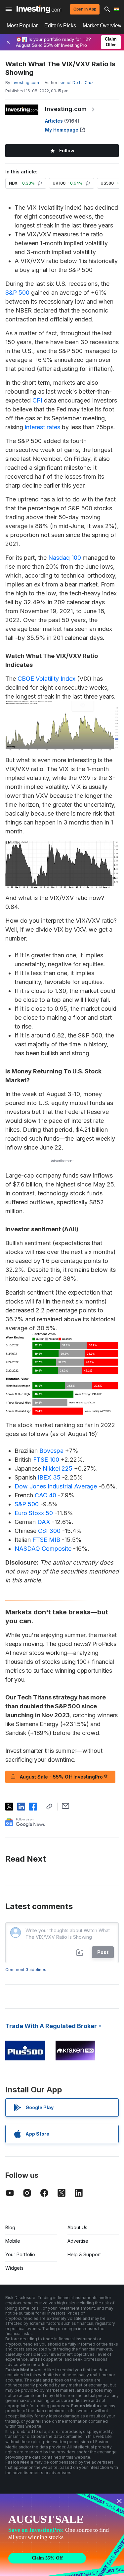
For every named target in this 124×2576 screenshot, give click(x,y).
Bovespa (51, 1451)
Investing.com (66, 109)
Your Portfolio (20, 2254)
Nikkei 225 (58, 1468)
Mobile (13, 2241)
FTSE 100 (46, 1460)
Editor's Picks (60, 26)
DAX (44, 1522)
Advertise (78, 2241)
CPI (37, 400)
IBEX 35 (49, 1477)
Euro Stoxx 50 (34, 1513)
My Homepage (62, 130)
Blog (10, 2227)
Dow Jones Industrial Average (56, 1486)
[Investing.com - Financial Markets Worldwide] (39, 9)
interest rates (42, 427)
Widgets (14, 2268)
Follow (67, 150)
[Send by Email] (66, 1806)
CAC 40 (45, 1495)
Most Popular (22, 26)
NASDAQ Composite (43, 1549)
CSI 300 (49, 1531)
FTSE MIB (46, 1540)
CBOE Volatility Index (46, 679)
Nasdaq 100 (65, 558)
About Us (77, 2227)
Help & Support (84, 2254)
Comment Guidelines (26, 1970)
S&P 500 (17, 293)
